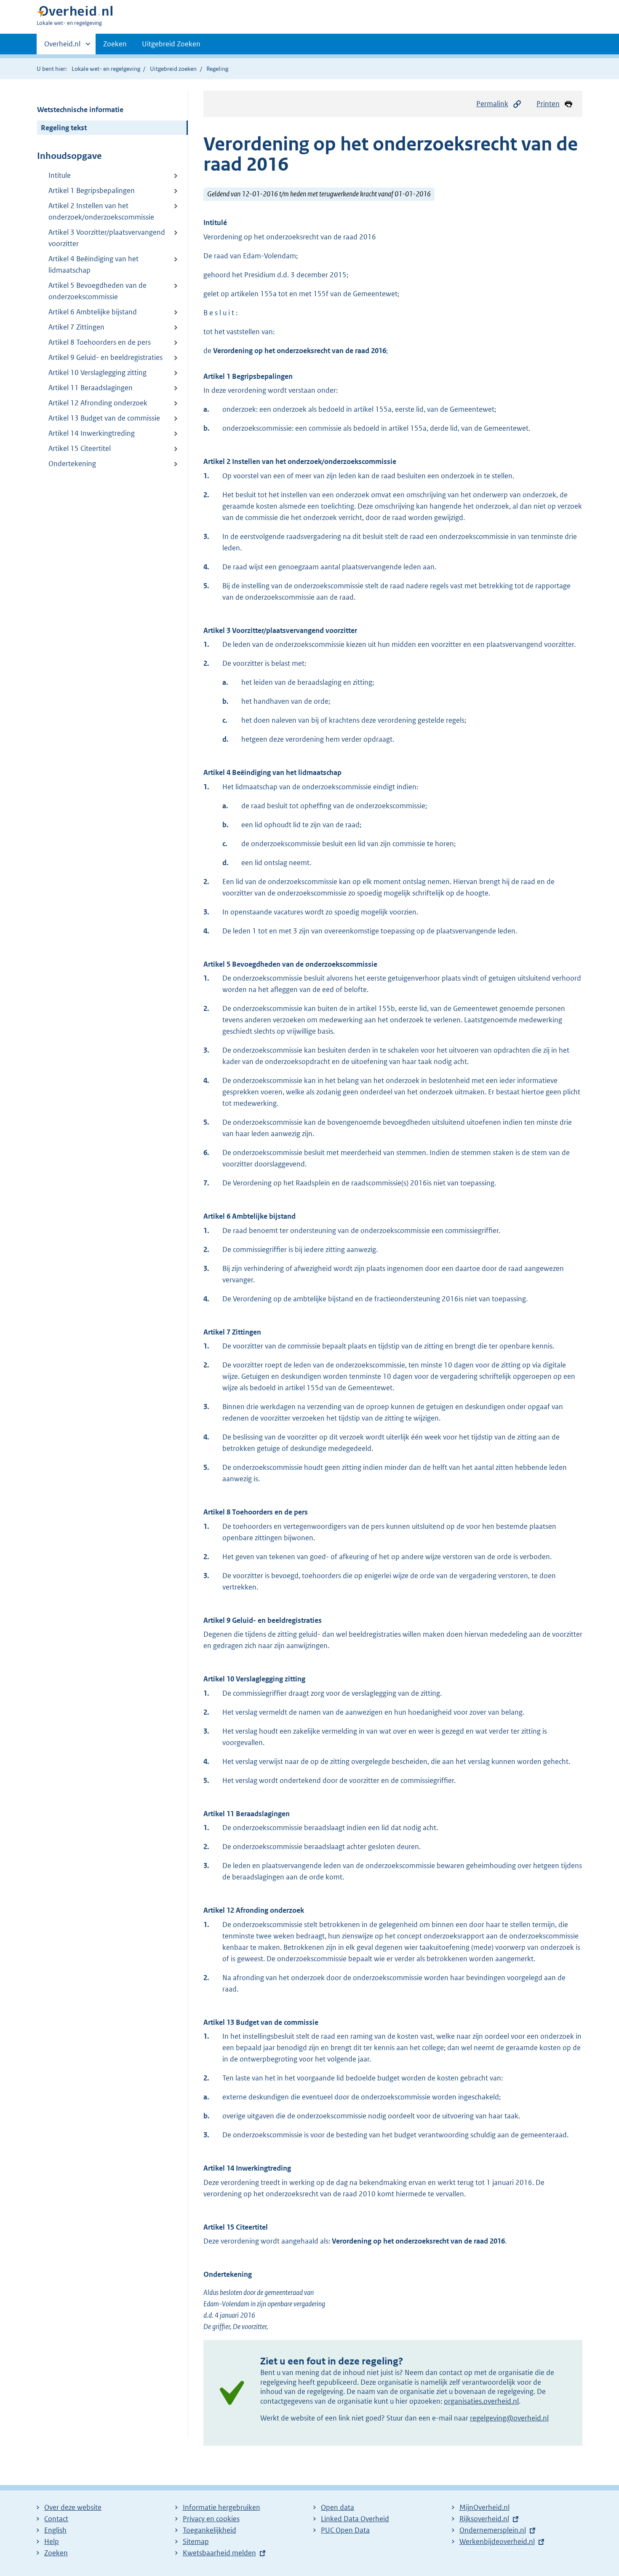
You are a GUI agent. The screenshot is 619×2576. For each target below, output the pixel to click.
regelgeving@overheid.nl (509, 2418)
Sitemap (196, 2541)
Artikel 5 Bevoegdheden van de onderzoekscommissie (97, 291)
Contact (56, 2519)
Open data (338, 2507)
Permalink (492, 104)
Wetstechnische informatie (80, 110)
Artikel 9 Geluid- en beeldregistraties (105, 357)
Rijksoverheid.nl (484, 2519)
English (55, 2530)
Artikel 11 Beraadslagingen (91, 388)
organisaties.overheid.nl (481, 2401)
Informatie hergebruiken (221, 2507)
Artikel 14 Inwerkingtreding (92, 433)
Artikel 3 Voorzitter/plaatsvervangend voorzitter (107, 238)
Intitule (60, 175)
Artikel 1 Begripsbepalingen (92, 190)
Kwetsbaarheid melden (219, 2553)
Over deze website (73, 2507)
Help (52, 2541)
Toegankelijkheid (209, 2530)
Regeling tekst (64, 128)
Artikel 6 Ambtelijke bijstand (93, 312)
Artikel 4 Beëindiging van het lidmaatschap (93, 264)
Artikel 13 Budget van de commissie (104, 418)
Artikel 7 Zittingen (76, 327)
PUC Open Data (345, 2530)
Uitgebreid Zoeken (171, 44)
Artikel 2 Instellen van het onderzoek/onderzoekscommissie (101, 211)
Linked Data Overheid (355, 2519)
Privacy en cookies (211, 2519)
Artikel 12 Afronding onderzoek (98, 403)
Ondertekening (72, 464)
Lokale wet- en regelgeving (106, 69)
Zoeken (115, 44)
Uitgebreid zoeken (173, 69)
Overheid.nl (62, 47)
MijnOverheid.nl (484, 2507)
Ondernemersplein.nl (493, 2530)
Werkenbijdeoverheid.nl (497, 2541)
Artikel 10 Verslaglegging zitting (97, 373)
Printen (548, 104)
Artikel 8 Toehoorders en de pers (100, 342)
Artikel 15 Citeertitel (80, 448)
